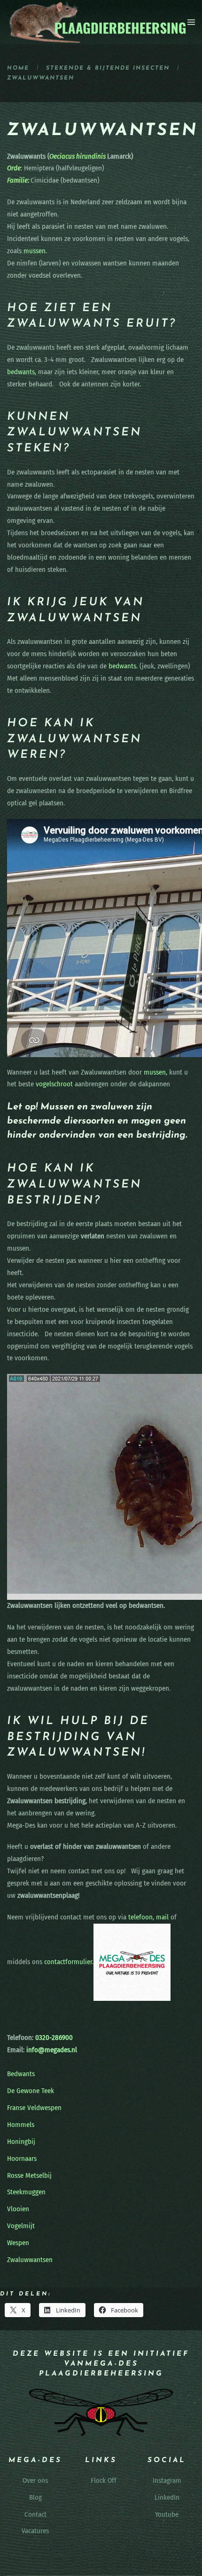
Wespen (18, 2243)
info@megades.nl (52, 2050)
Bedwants (21, 2074)
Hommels (21, 2125)
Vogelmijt (21, 2226)
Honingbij (21, 2142)
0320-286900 (53, 2038)
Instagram (167, 2480)
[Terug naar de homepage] (97, 22)
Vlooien (18, 2209)
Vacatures (35, 2531)
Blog (35, 2497)
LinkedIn (167, 2497)
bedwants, (22, 372)
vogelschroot (54, 1084)
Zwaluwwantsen (30, 2260)
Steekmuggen (26, 2192)
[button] (191, 22)
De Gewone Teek (31, 2091)
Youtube (167, 2514)
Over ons (35, 2480)
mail (162, 1917)
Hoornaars (22, 2159)
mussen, (155, 1072)
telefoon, (141, 1917)
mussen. (35, 251)
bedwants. (123, 666)
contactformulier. (69, 1962)
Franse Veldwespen (34, 2108)
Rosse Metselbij (29, 2175)
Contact (35, 2514)
